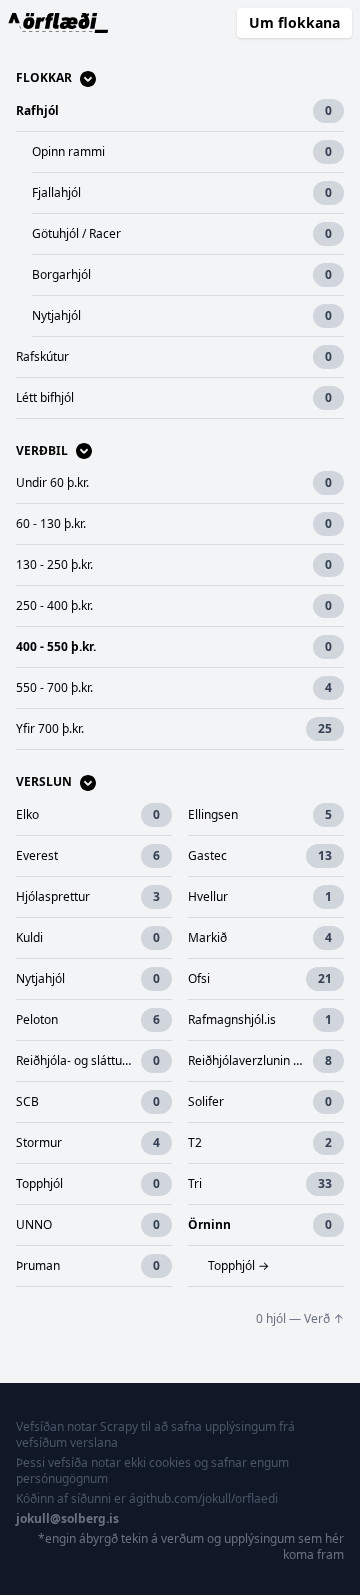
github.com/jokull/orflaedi (207, 1498)
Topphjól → (238, 1265)
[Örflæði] (58, 23)
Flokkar (44, 78)
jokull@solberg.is (67, 1518)
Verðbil (42, 451)
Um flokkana (294, 22)
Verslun (44, 782)
